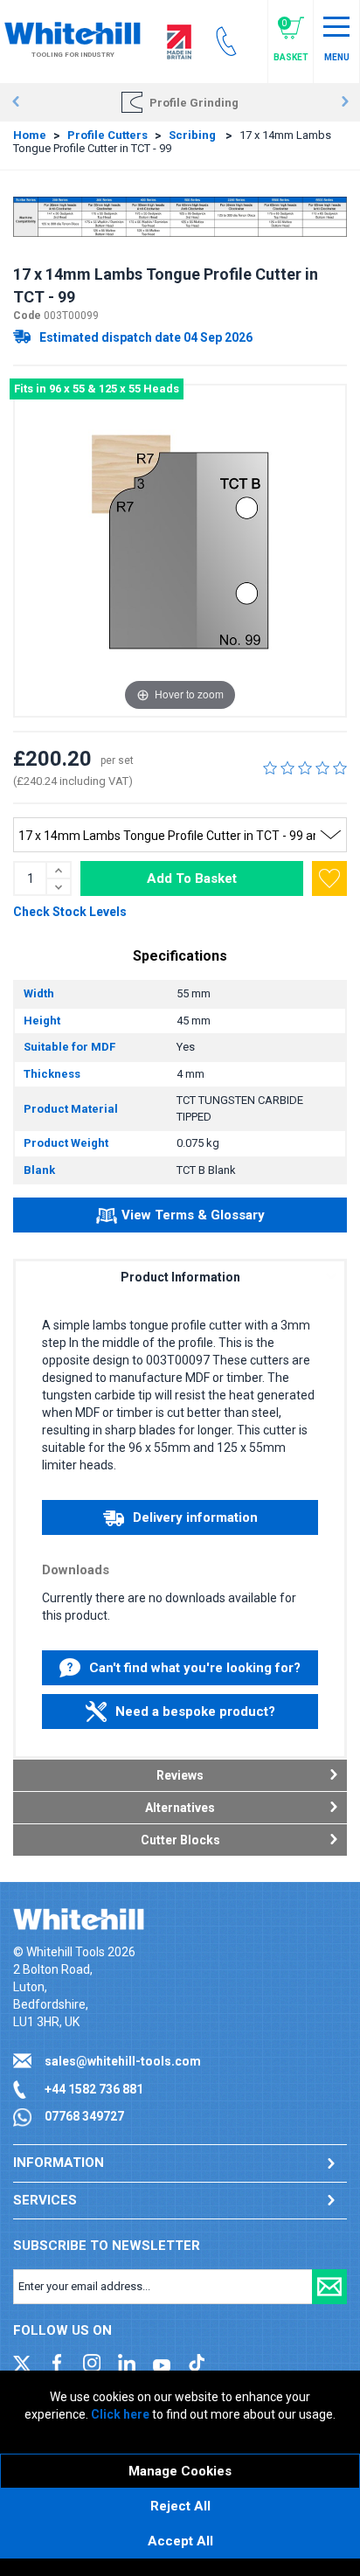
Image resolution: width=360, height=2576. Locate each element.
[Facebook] (57, 2362)
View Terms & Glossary (193, 1215)
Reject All (180, 2506)
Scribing (194, 135)
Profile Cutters (107, 135)
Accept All (180, 2541)
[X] (22, 2362)
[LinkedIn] (127, 2362)
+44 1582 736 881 (94, 2089)
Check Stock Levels (70, 912)
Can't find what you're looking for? (195, 1668)
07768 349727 (84, 2116)
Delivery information (195, 1517)
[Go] (329, 2287)
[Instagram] (92, 2362)
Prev (15, 102)
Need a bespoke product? (195, 1712)
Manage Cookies (180, 2471)
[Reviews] (305, 767)
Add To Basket (192, 878)
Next (345, 102)
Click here (120, 2414)
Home (30, 135)
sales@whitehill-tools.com (123, 2061)
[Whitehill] (73, 32)
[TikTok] (197, 2362)
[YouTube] (162, 2362)
